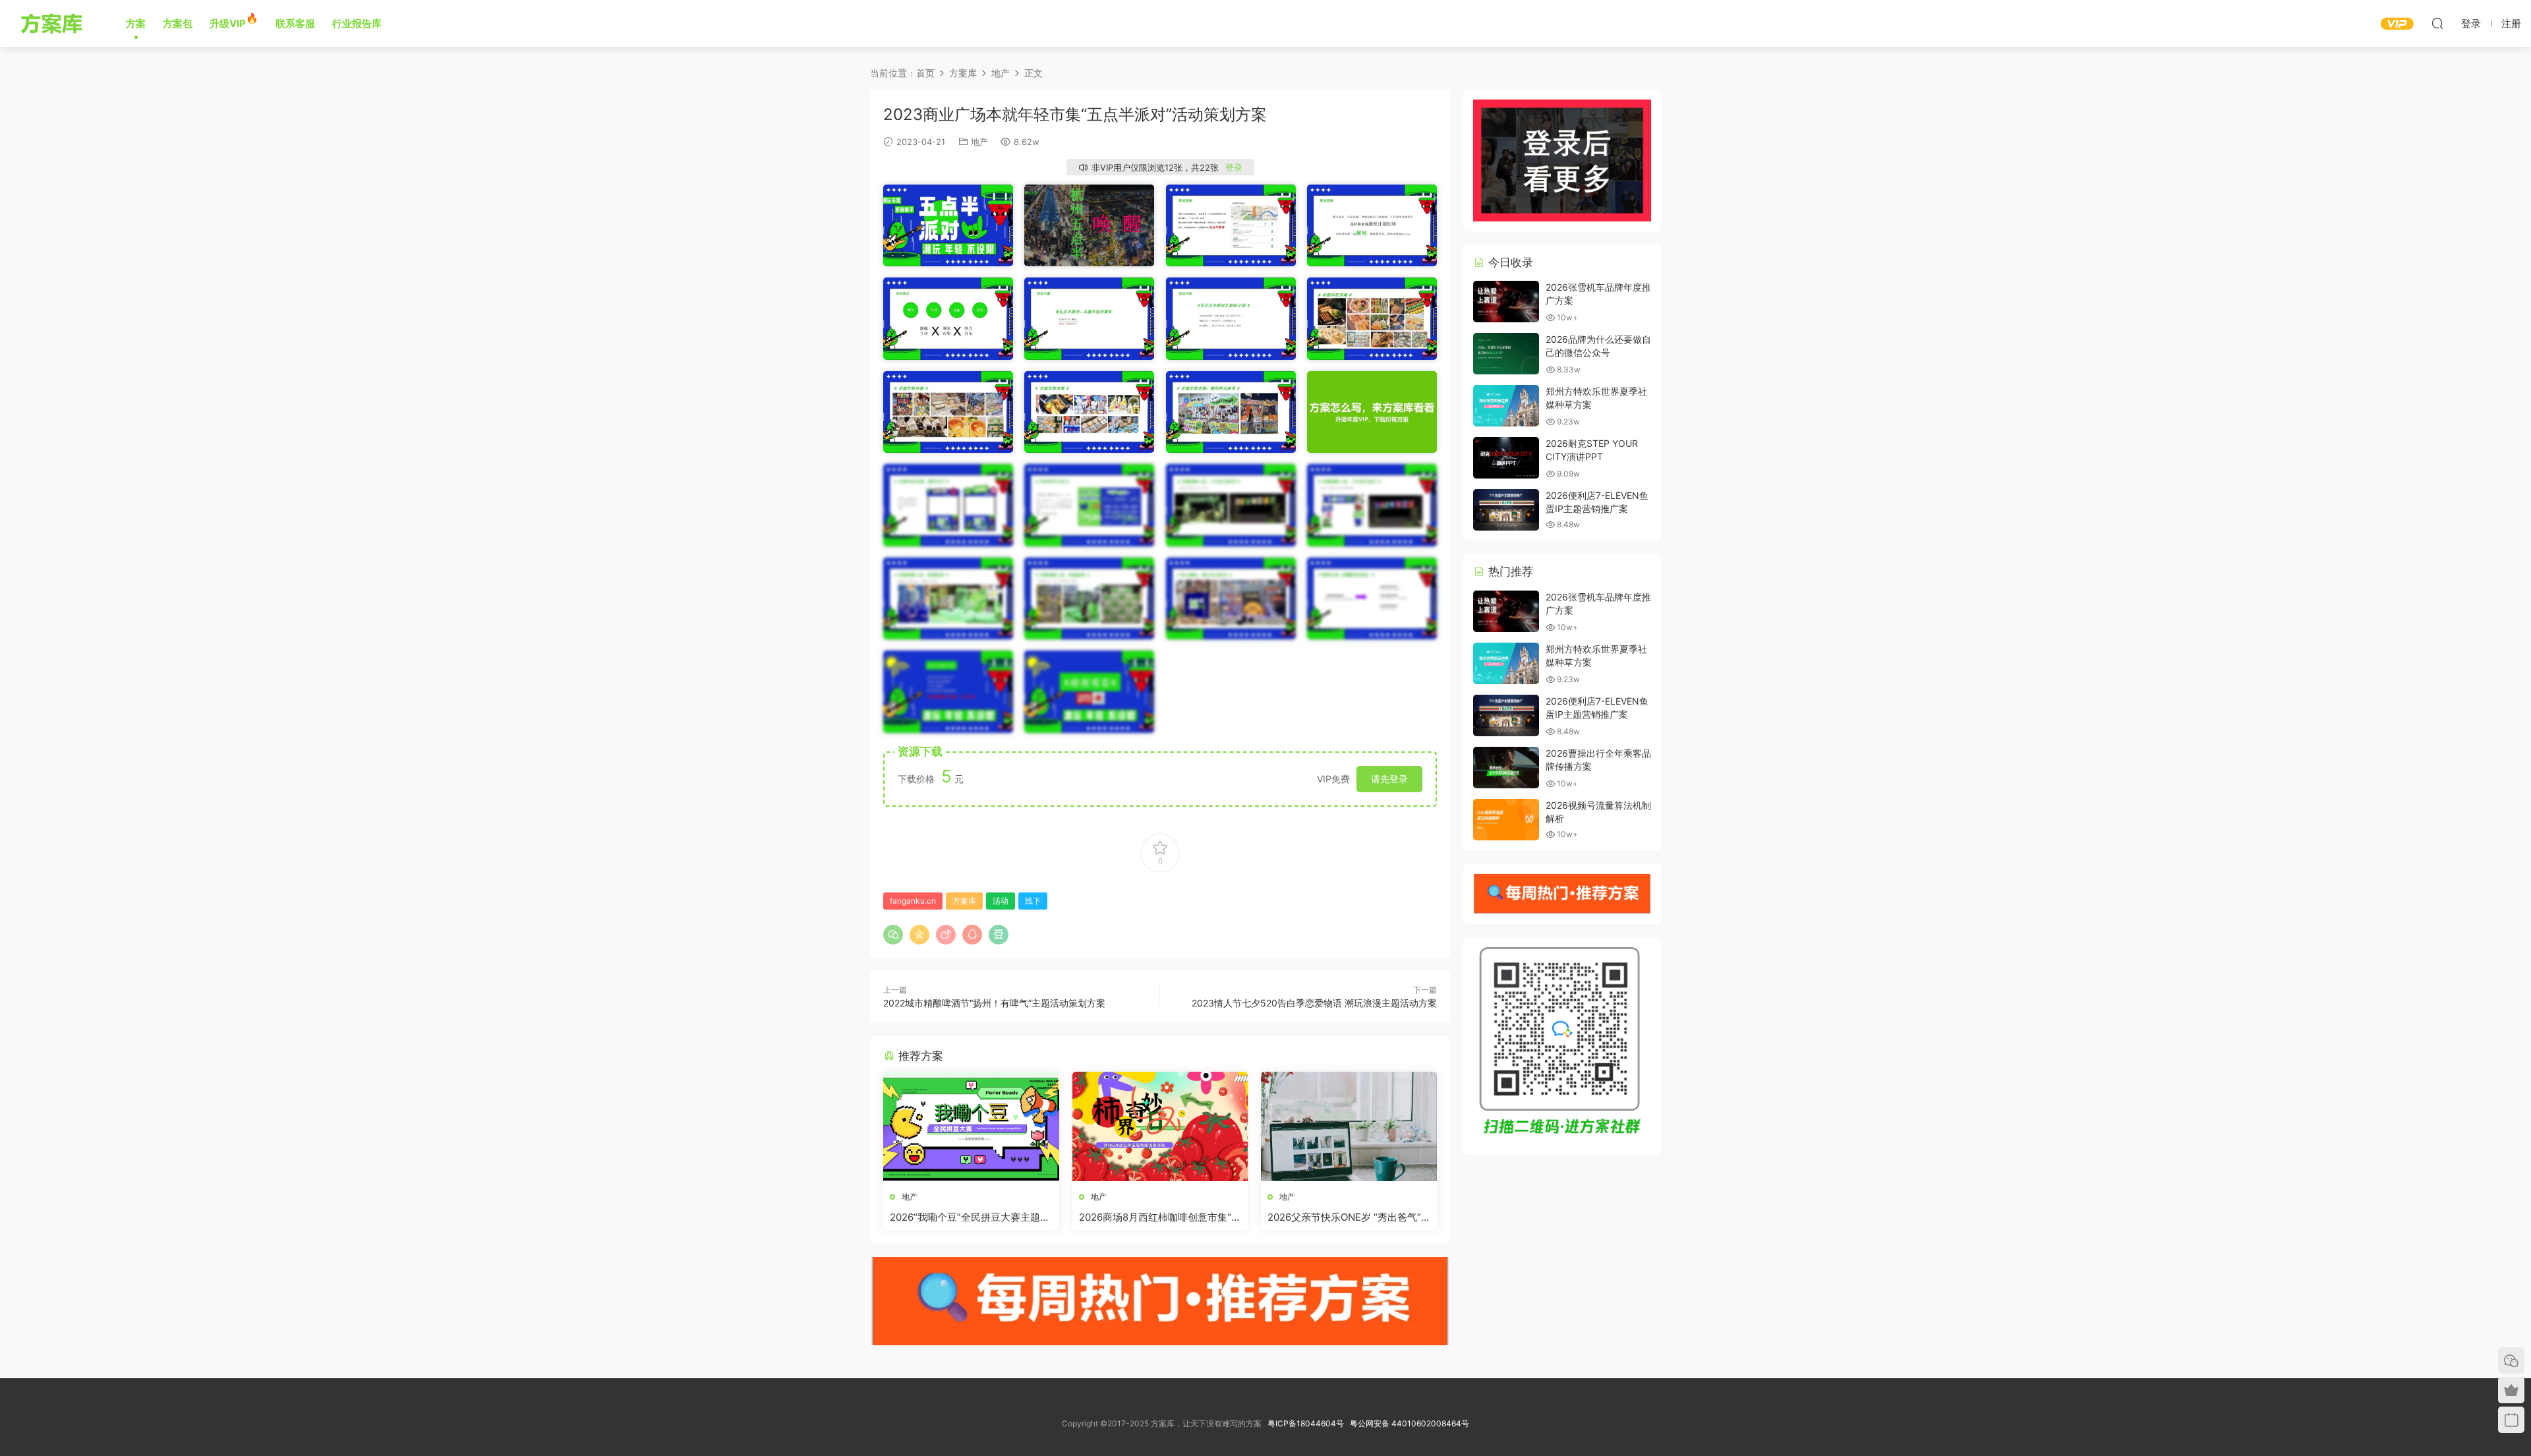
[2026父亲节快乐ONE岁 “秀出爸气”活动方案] (1349, 1126)
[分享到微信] (893, 935)
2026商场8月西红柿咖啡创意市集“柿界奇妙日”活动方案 (1160, 1217)
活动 (1001, 901)
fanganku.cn (913, 901)
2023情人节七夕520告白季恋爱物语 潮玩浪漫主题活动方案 (1314, 1003)
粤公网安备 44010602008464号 (1410, 1423)
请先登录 (1389, 779)
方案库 (54, 23)
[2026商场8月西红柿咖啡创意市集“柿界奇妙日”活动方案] (1160, 1126)
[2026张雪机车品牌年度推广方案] (1506, 302)
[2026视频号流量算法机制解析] (1506, 820)
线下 (1033, 901)
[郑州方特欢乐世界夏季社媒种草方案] (1506, 406)
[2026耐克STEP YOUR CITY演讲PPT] (1506, 458)
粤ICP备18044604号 (1308, 1423)
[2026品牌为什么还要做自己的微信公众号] (1506, 354)
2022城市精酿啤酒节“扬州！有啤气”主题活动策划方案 (994, 1003)
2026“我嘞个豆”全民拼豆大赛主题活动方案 (970, 1217)
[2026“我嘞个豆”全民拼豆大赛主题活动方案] (971, 1126)
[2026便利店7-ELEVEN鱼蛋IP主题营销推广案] (1506, 510)
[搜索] (2437, 23)
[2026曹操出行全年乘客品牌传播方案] (1506, 768)
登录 (1234, 167)
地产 (979, 142)
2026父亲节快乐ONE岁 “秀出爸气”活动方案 (1344, 1217)
